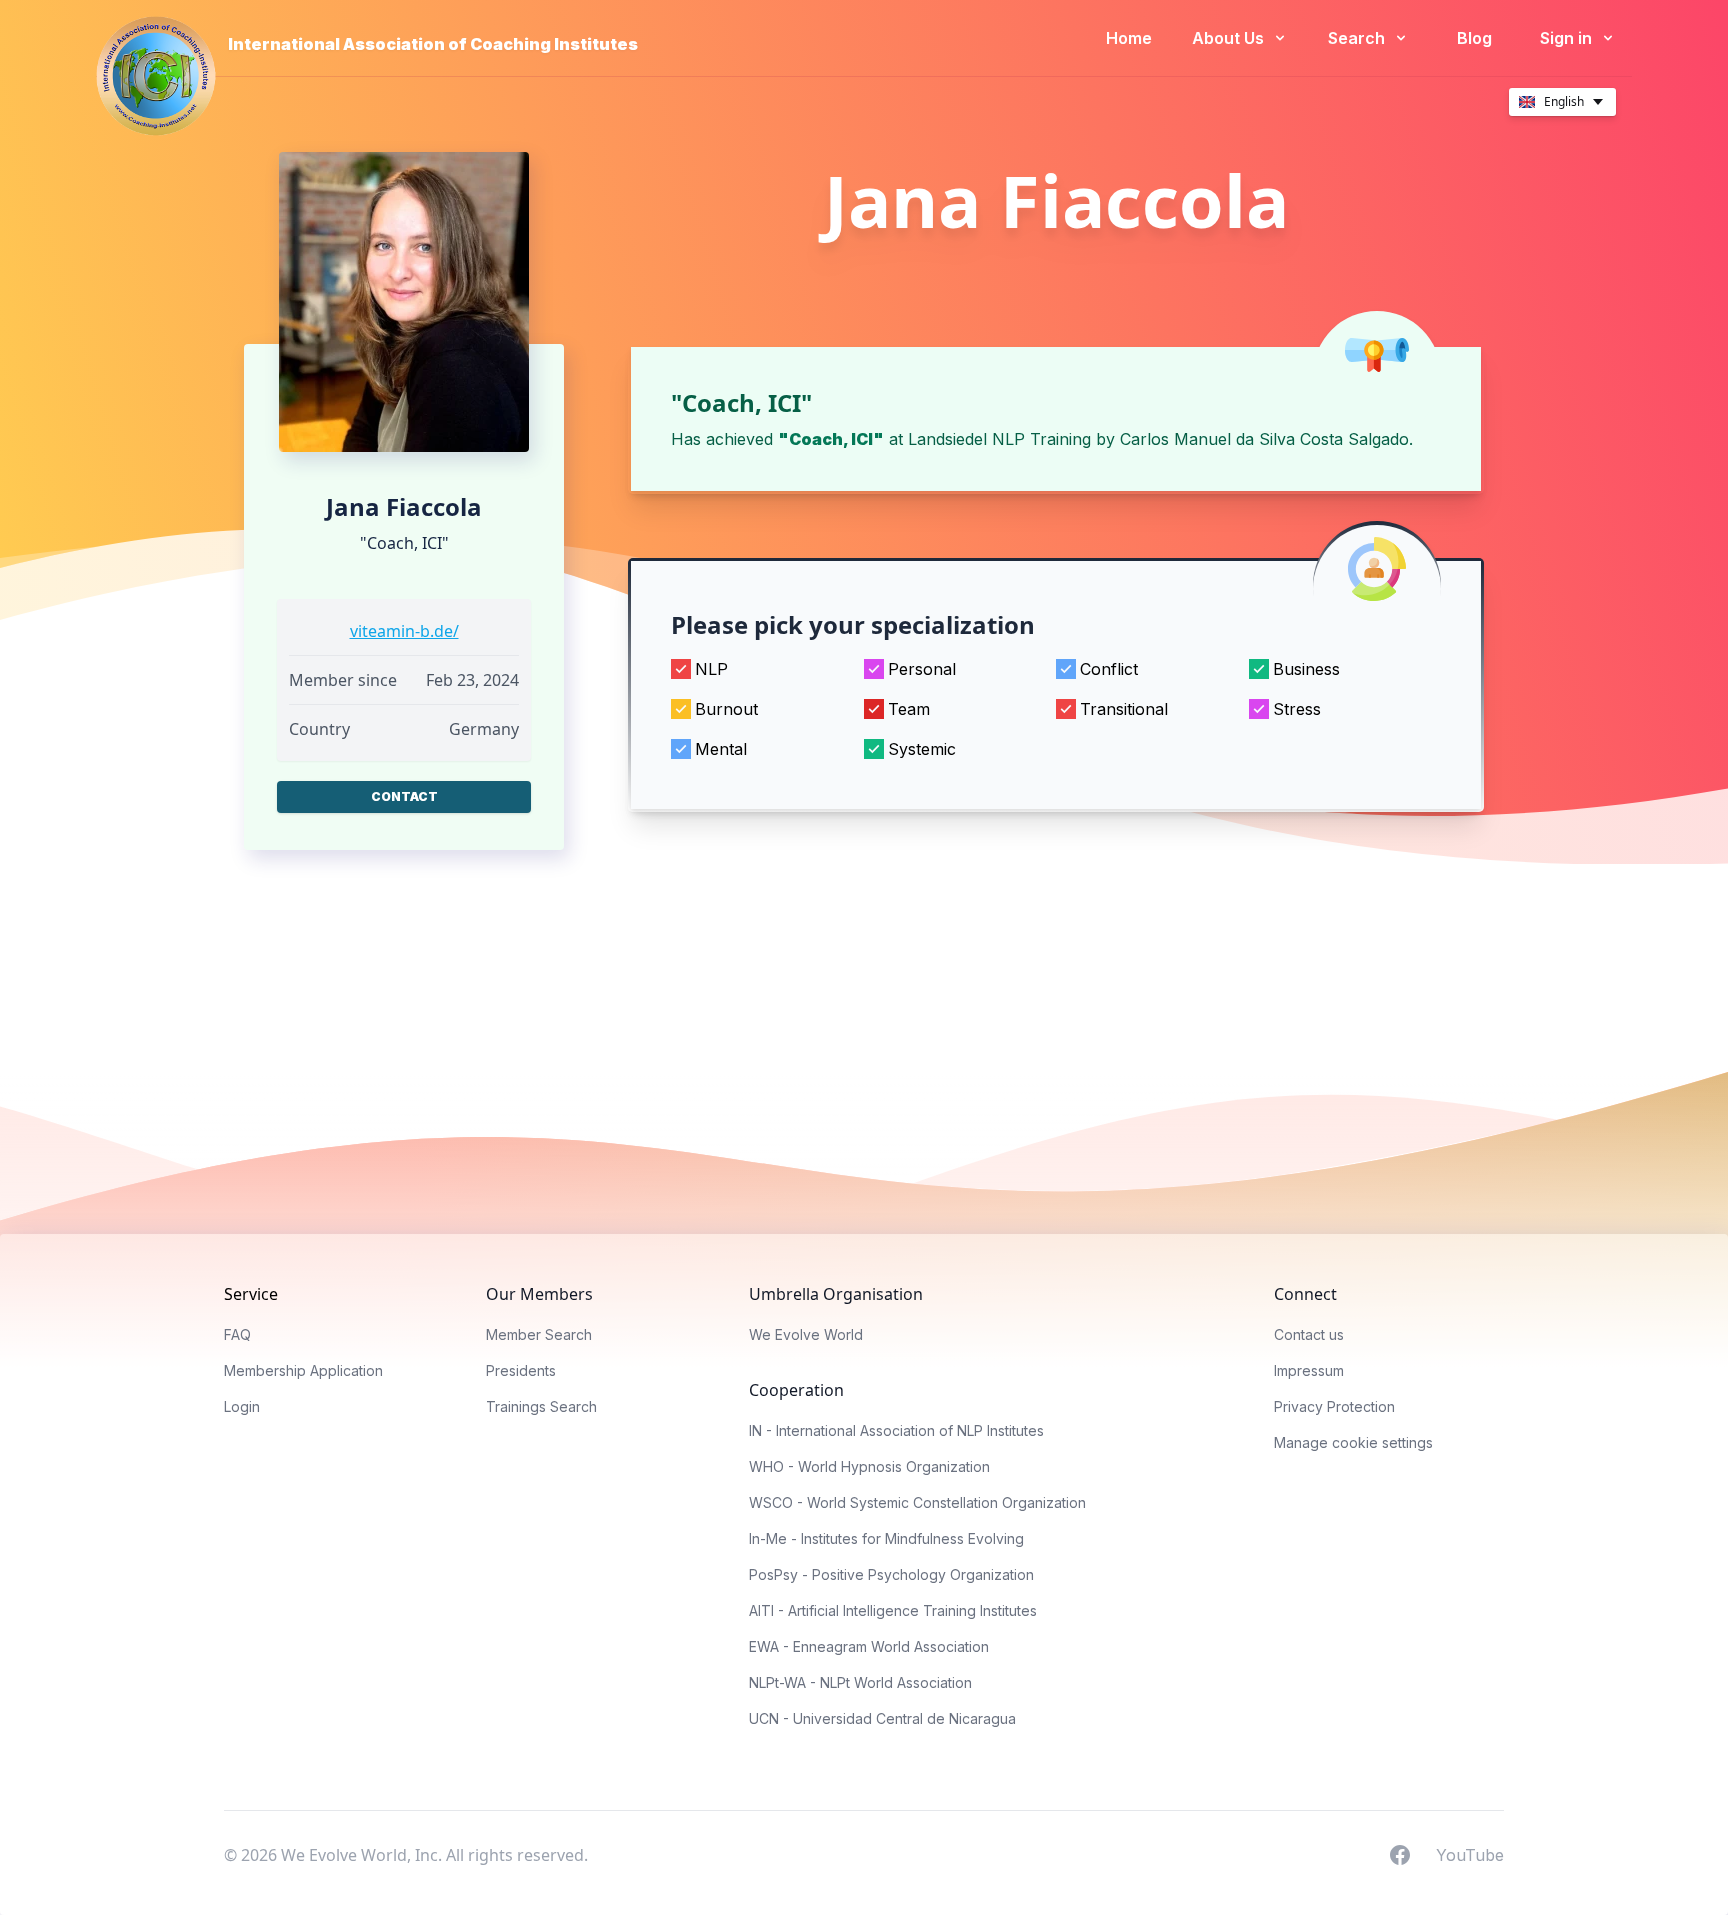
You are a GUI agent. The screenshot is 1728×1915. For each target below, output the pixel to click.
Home (1129, 38)
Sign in (1568, 38)
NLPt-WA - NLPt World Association (860, 1682)
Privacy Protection (1334, 1406)
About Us (1230, 38)
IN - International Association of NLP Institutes (896, 1430)
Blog (1474, 38)
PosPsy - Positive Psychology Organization (891, 1574)
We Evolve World (806, 1334)
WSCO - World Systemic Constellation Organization (917, 1502)
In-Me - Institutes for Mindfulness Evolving (886, 1538)
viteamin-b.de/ (404, 631)
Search (1358, 38)
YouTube (1470, 1854)
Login (242, 1406)
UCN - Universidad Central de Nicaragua (882, 1718)
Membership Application (303, 1370)
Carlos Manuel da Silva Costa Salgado (1264, 439)
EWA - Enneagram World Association (869, 1646)
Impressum (1309, 1370)
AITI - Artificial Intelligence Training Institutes (893, 1610)
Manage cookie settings (1353, 1442)
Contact (404, 796)
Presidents (521, 1370)
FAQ (237, 1334)
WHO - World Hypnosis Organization (869, 1466)
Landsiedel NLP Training (999, 439)
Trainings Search (541, 1406)
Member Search (539, 1334)
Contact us (1309, 1334)
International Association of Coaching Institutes (433, 44)
